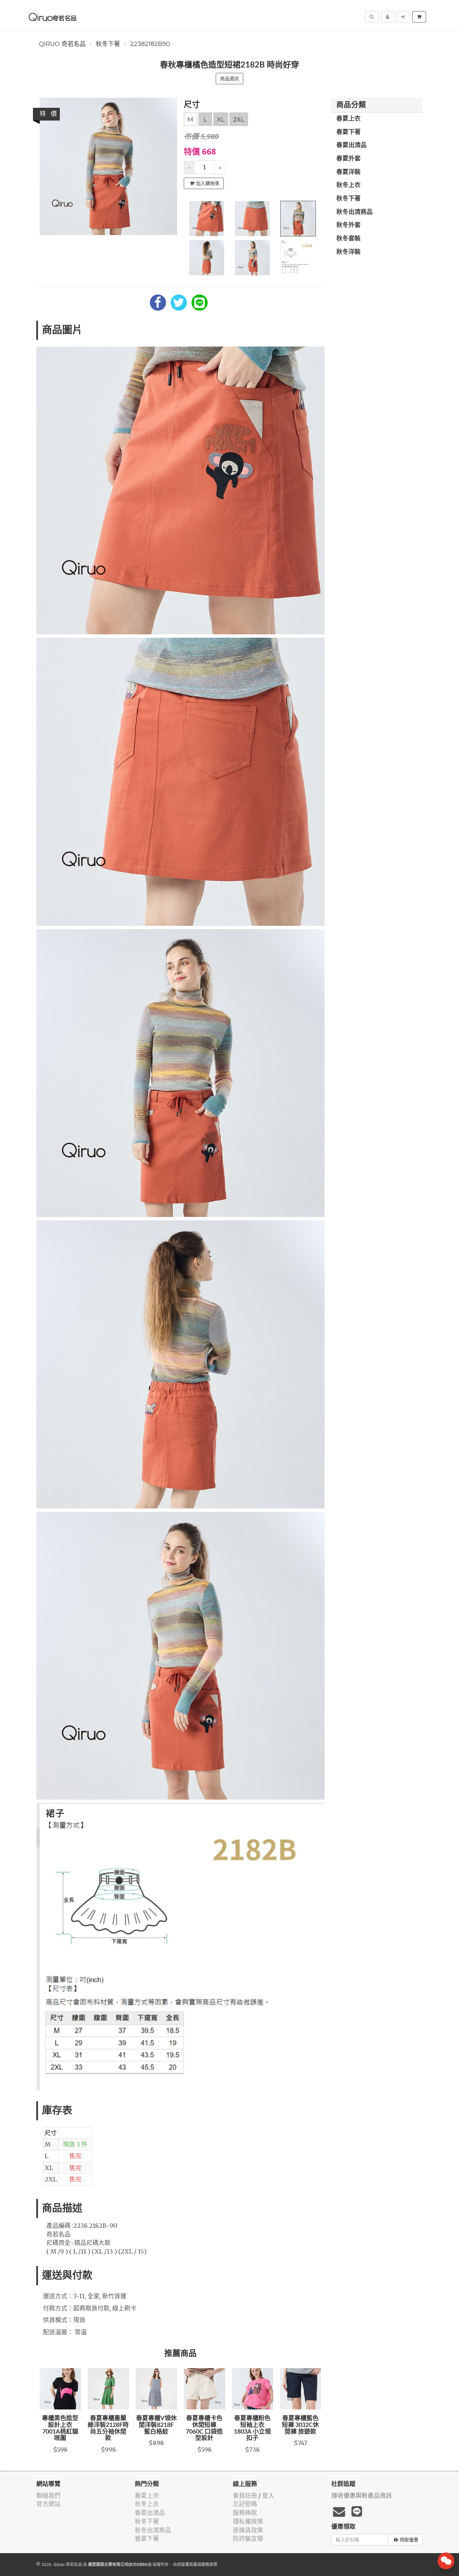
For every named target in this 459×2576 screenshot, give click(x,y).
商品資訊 (229, 79)
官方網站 (48, 2504)
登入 (268, 2496)
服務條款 (245, 2513)
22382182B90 (150, 44)
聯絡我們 (48, 2496)
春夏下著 (348, 132)
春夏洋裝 (348, 172)
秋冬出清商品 (354, 212)
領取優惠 (409, 2540)
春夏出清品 (351, 145)
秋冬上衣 (348, 185)
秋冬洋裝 (348, 252)
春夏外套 (348, 159)
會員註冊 (245, 2496)
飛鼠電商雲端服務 (193, 2564)
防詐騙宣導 (248, 2539)
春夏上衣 (348, 119)
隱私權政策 (248, 2521)
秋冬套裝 (348, 239)
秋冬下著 (108, 44)
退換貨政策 (248, 2530)
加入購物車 (208, 183)
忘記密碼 (245, 2504)
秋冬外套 (348, 225)
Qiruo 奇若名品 (62, 44)
